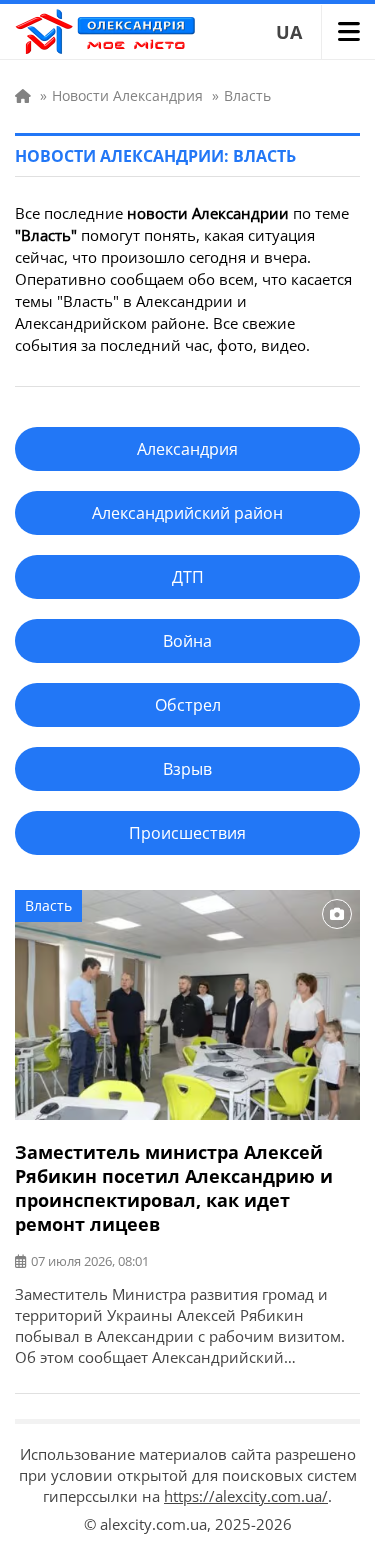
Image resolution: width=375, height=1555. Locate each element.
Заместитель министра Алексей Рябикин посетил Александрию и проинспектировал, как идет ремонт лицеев (174, 1188)
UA (289, 32)
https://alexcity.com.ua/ (246, 1496)
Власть (48, 905)
